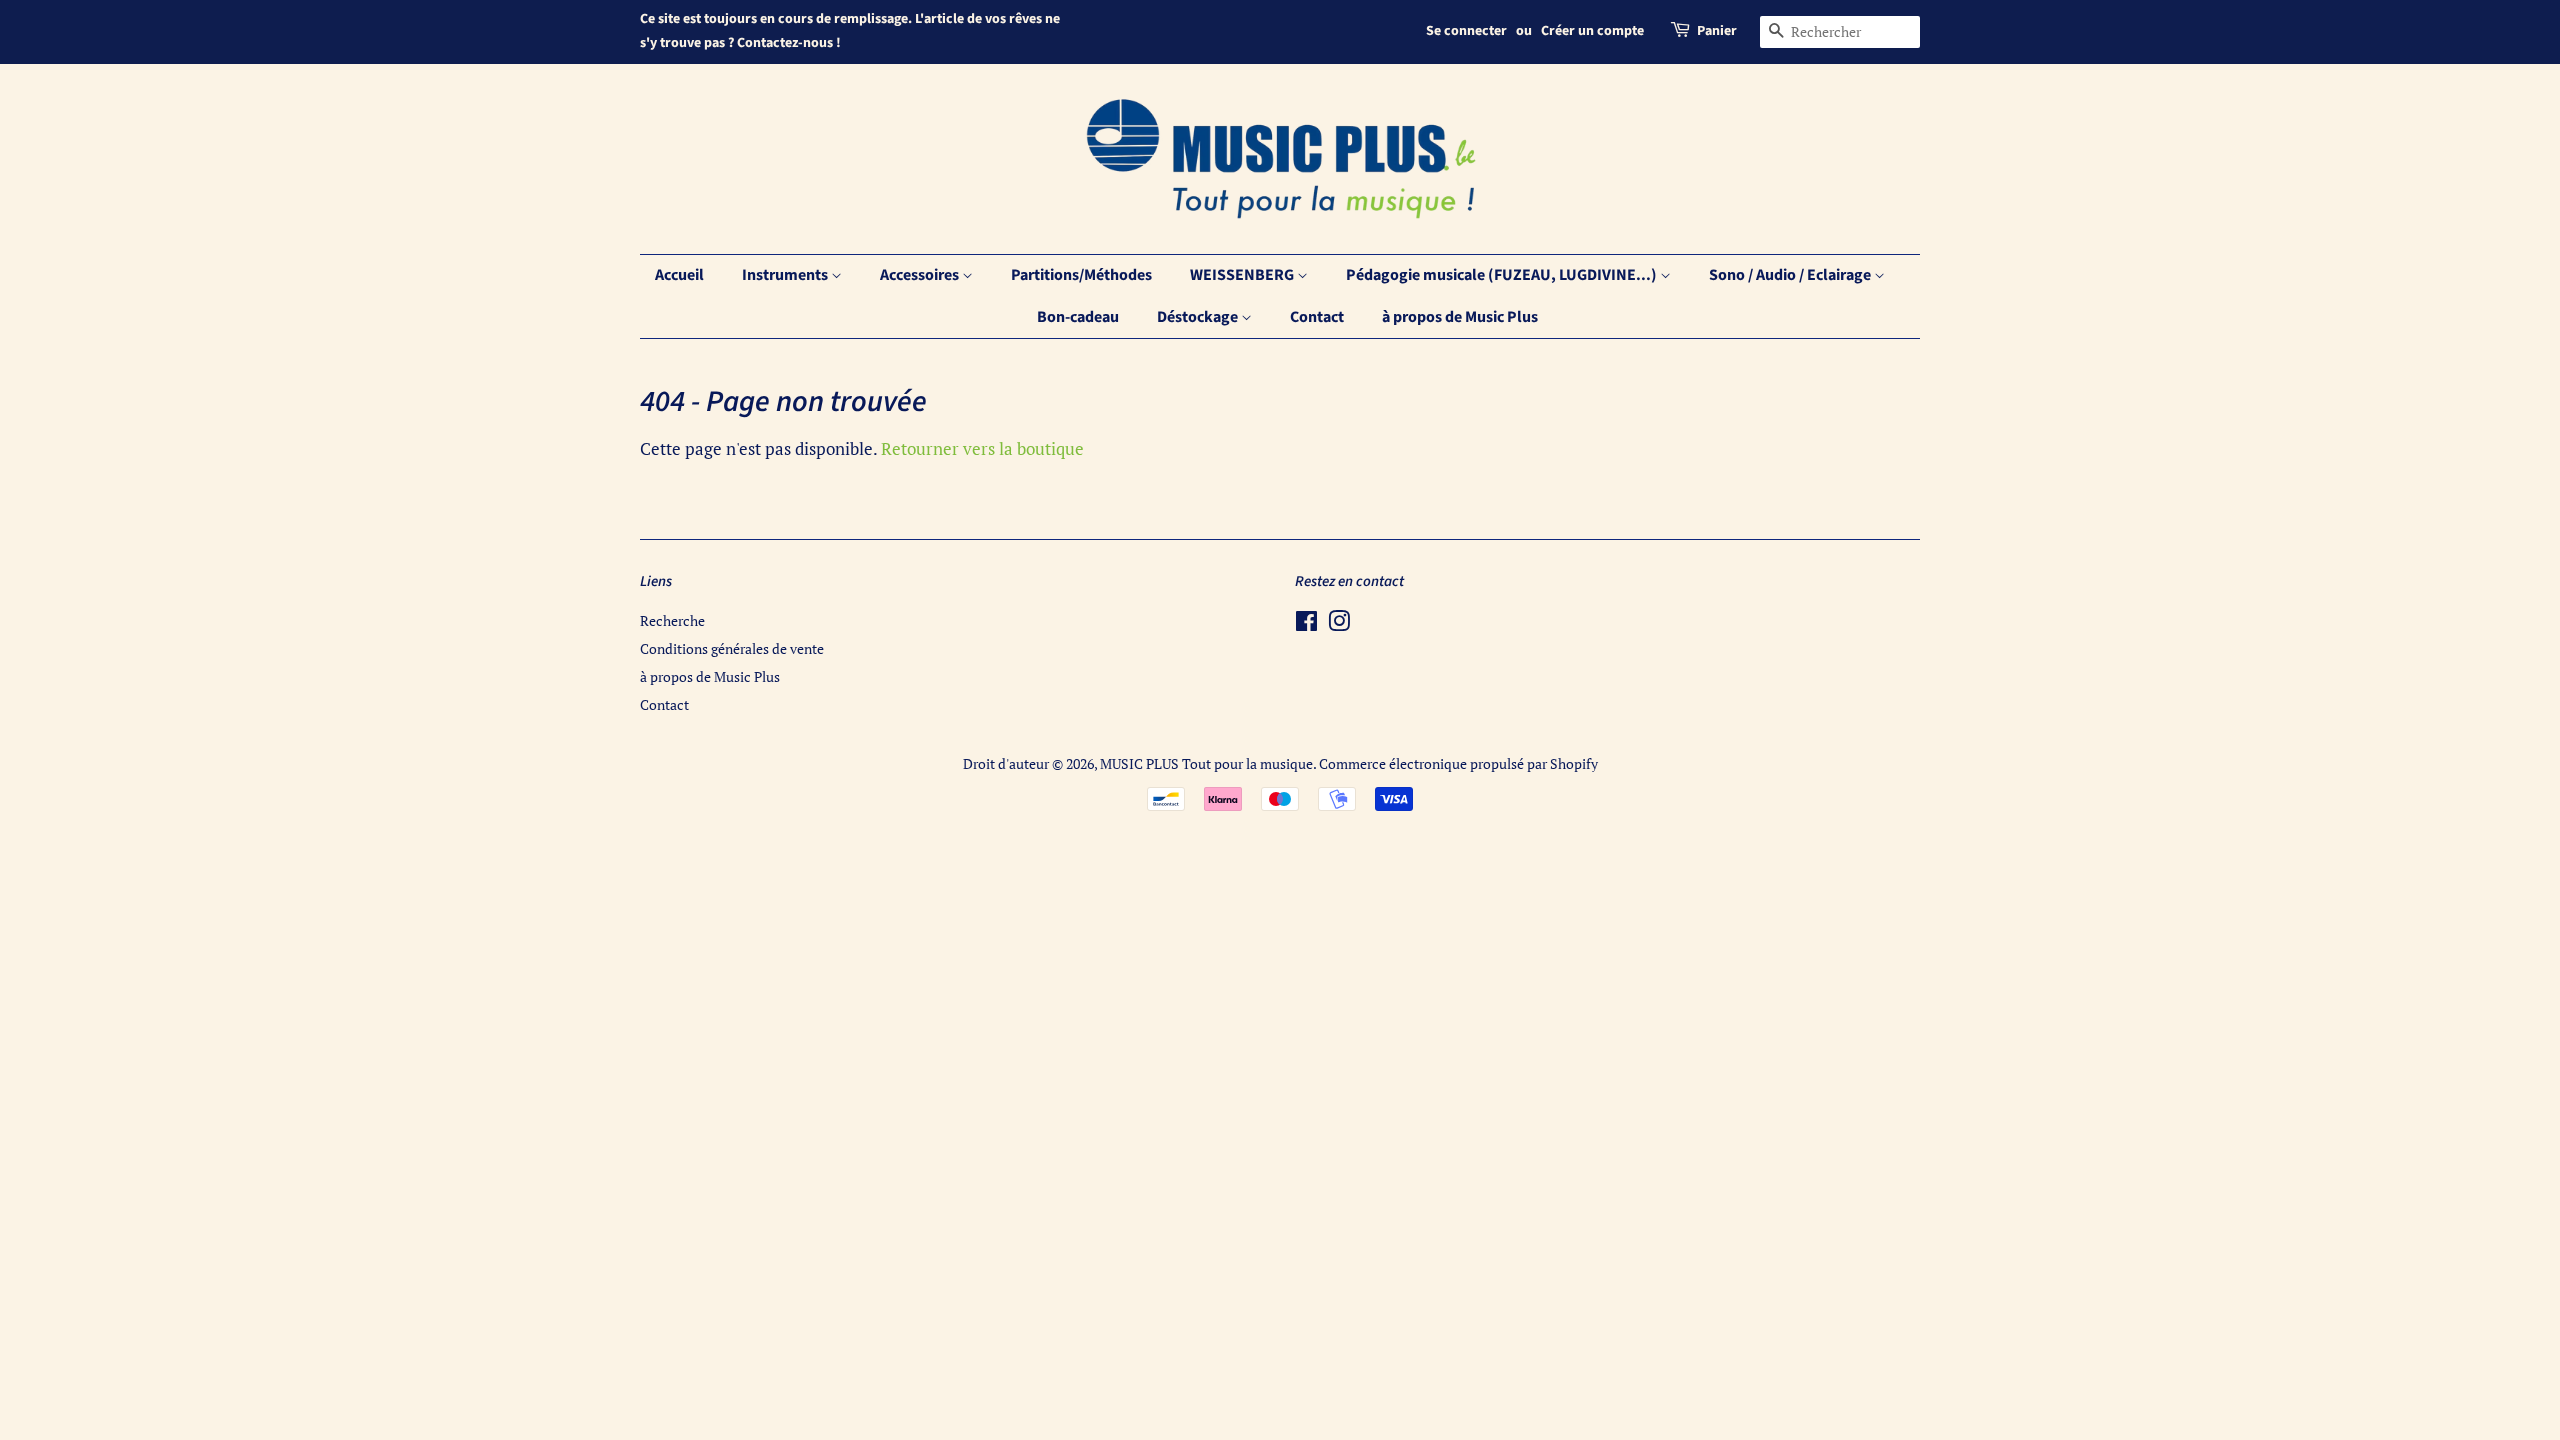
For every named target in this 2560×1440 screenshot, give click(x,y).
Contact (1317, 317)
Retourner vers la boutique (982, 448)
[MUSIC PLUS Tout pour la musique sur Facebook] (1306, 624)
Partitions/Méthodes (1081, 275)
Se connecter (1466, 31)
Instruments (786, 275)
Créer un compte (1592, 31)
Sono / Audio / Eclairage (1791, 275)
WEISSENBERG (1243, 275)
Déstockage (1199, 317)
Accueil (679, 275)
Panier (1717, 31)
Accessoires (921, 275)
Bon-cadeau (1078, 317)
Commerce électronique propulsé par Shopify (1458, 763)
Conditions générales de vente (732, 648)
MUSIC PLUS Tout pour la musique (1206, 763)
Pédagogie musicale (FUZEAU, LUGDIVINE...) (1503, 275)
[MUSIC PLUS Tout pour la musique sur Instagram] (1339, 624)
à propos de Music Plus (1460, 317)
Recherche (672, 620)
